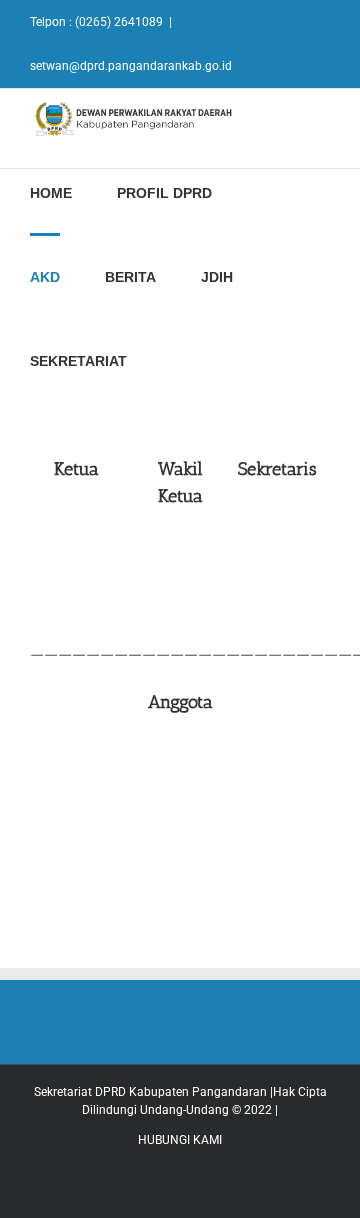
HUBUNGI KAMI (180, 1140)
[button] (177, 359)
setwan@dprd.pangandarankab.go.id (131, 66)
